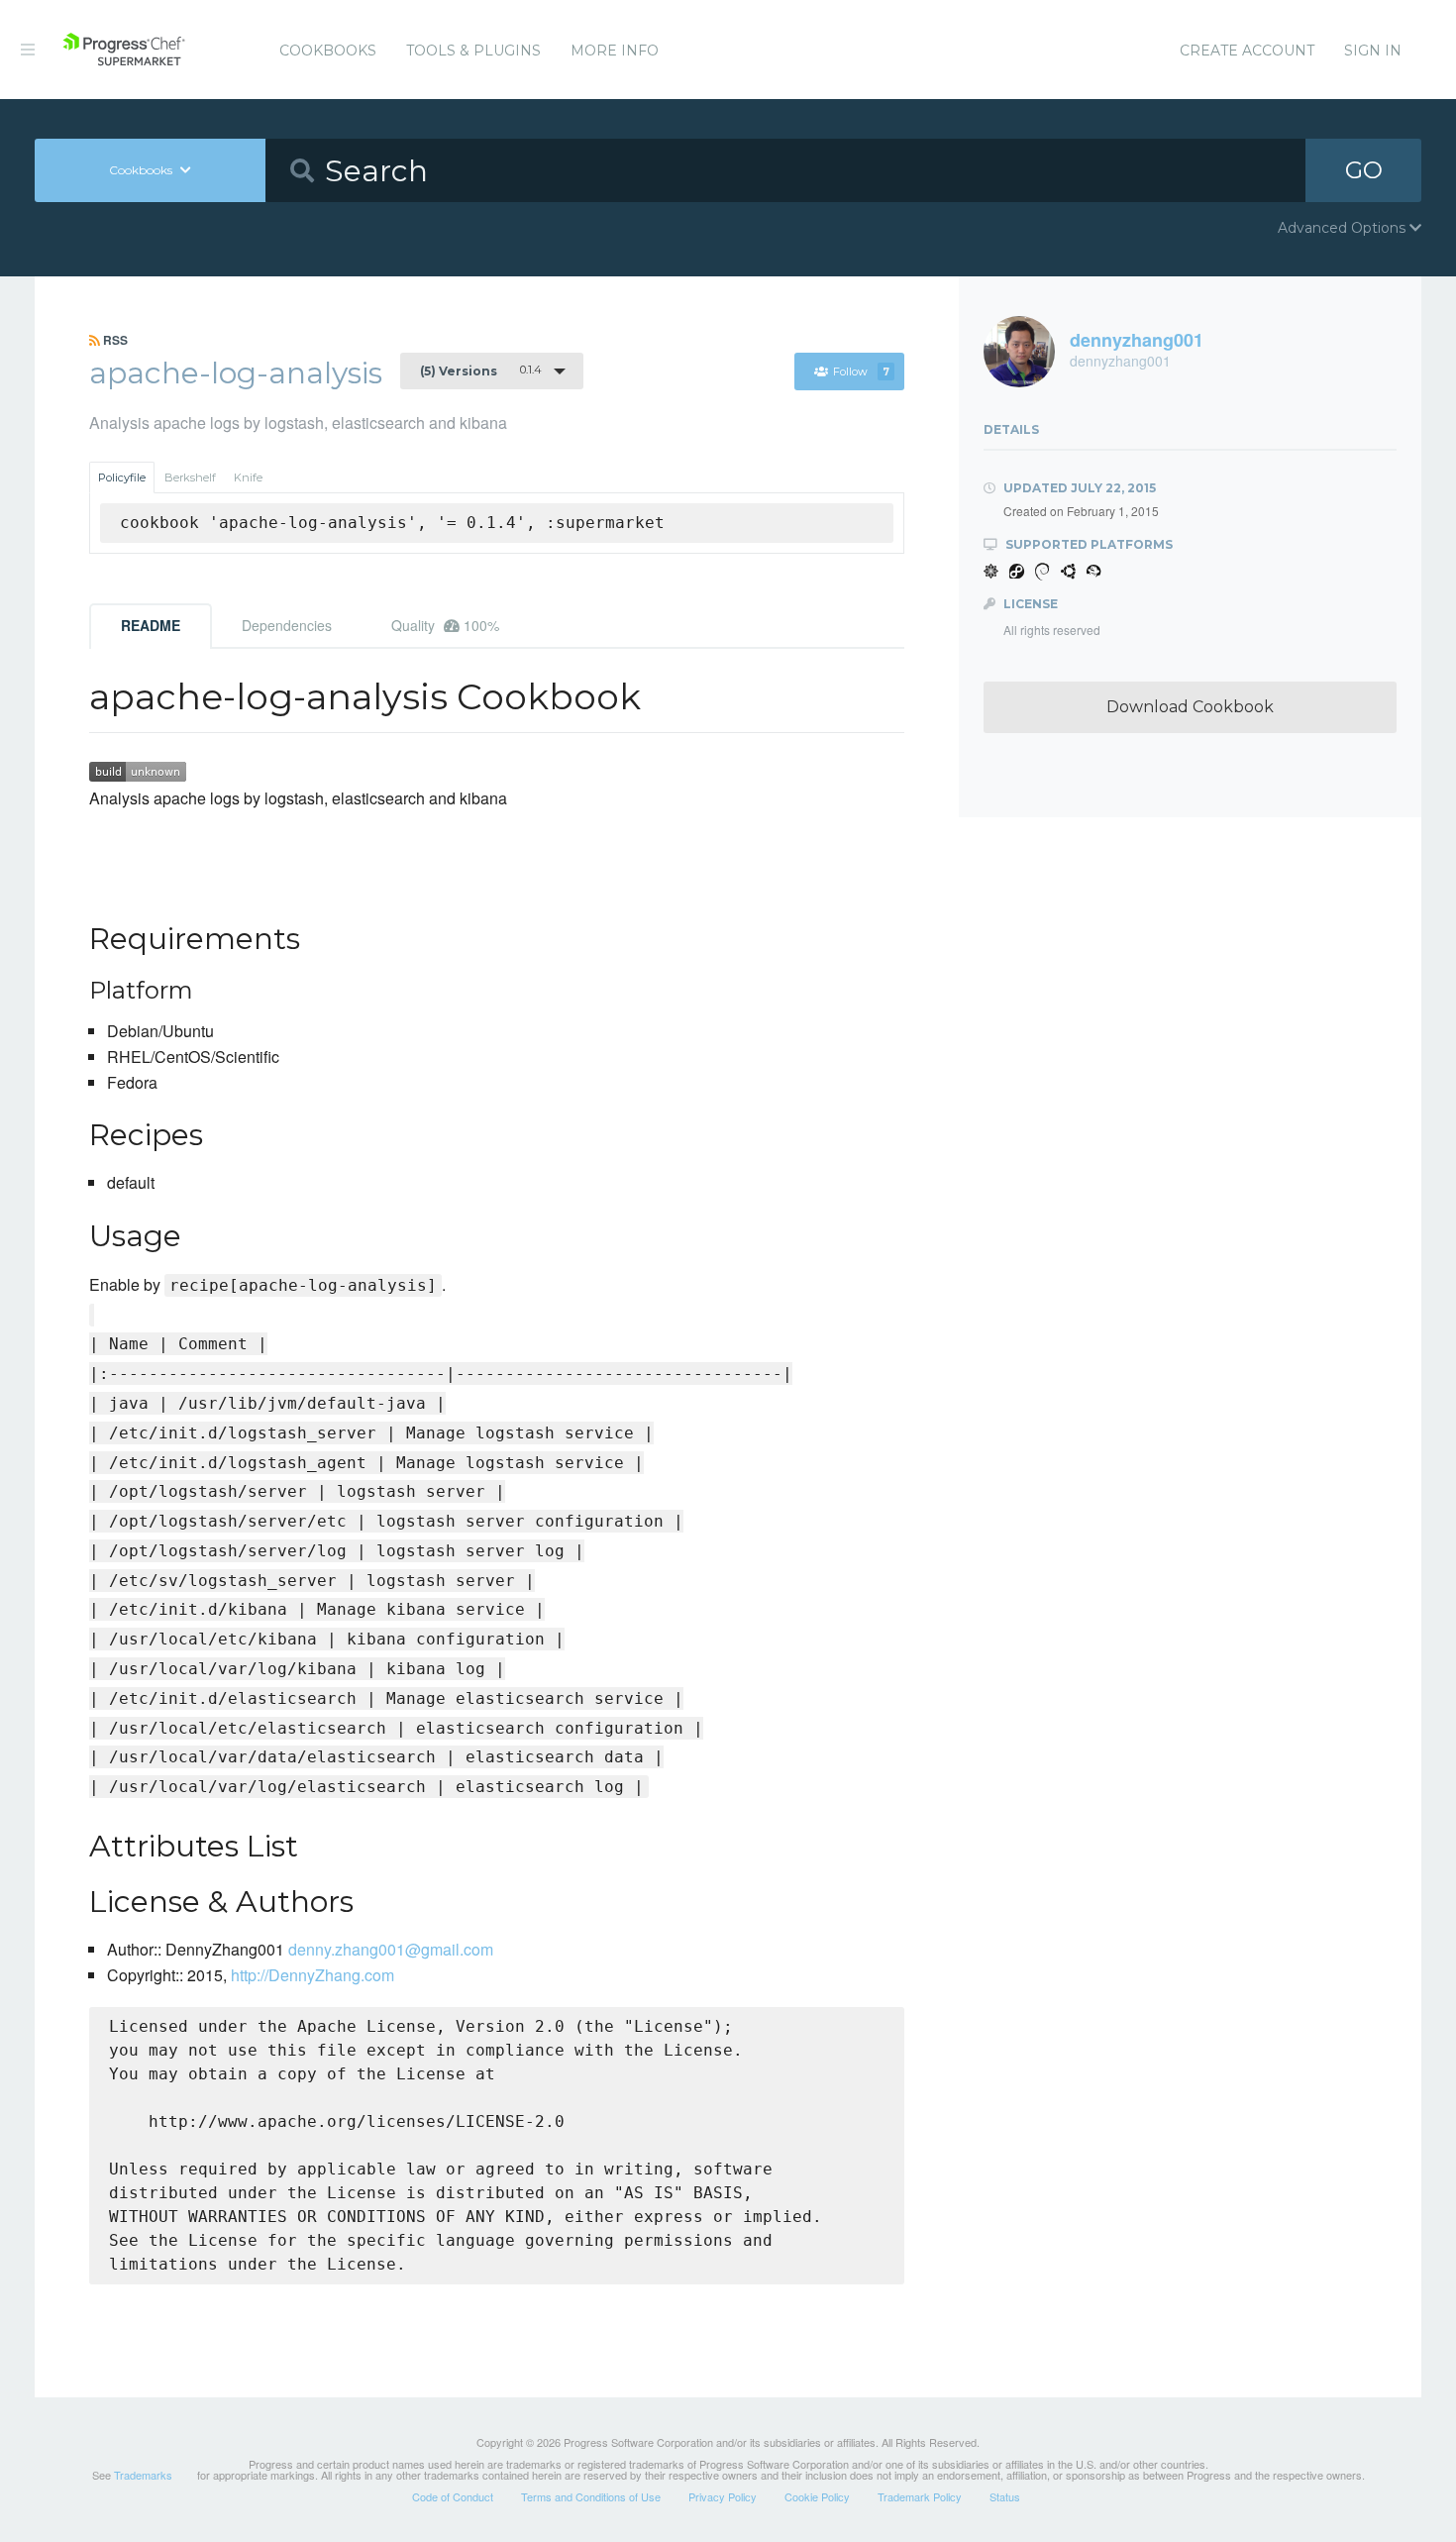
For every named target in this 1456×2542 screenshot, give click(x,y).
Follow (861, 371)
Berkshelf (190, 477)
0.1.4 (481, 371)
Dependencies (287, 625)
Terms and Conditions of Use (591, 2496)
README (151, 625)
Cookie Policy (817, 2496)
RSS (114, 340)
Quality (445, 625)
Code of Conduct (453, 2496)
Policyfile (122, 477)
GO (1364, 170)
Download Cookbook (1190, 707)
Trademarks (143, 2475)
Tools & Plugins (473, 51)
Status (1005, 2496)
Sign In (1373, 51)
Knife (248, 477)
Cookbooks (328, 51)
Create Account (1247, 51)
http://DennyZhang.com (312, 1975)
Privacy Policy (723, 2496)
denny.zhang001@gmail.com (391, 1949)
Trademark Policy (920, 2496)
